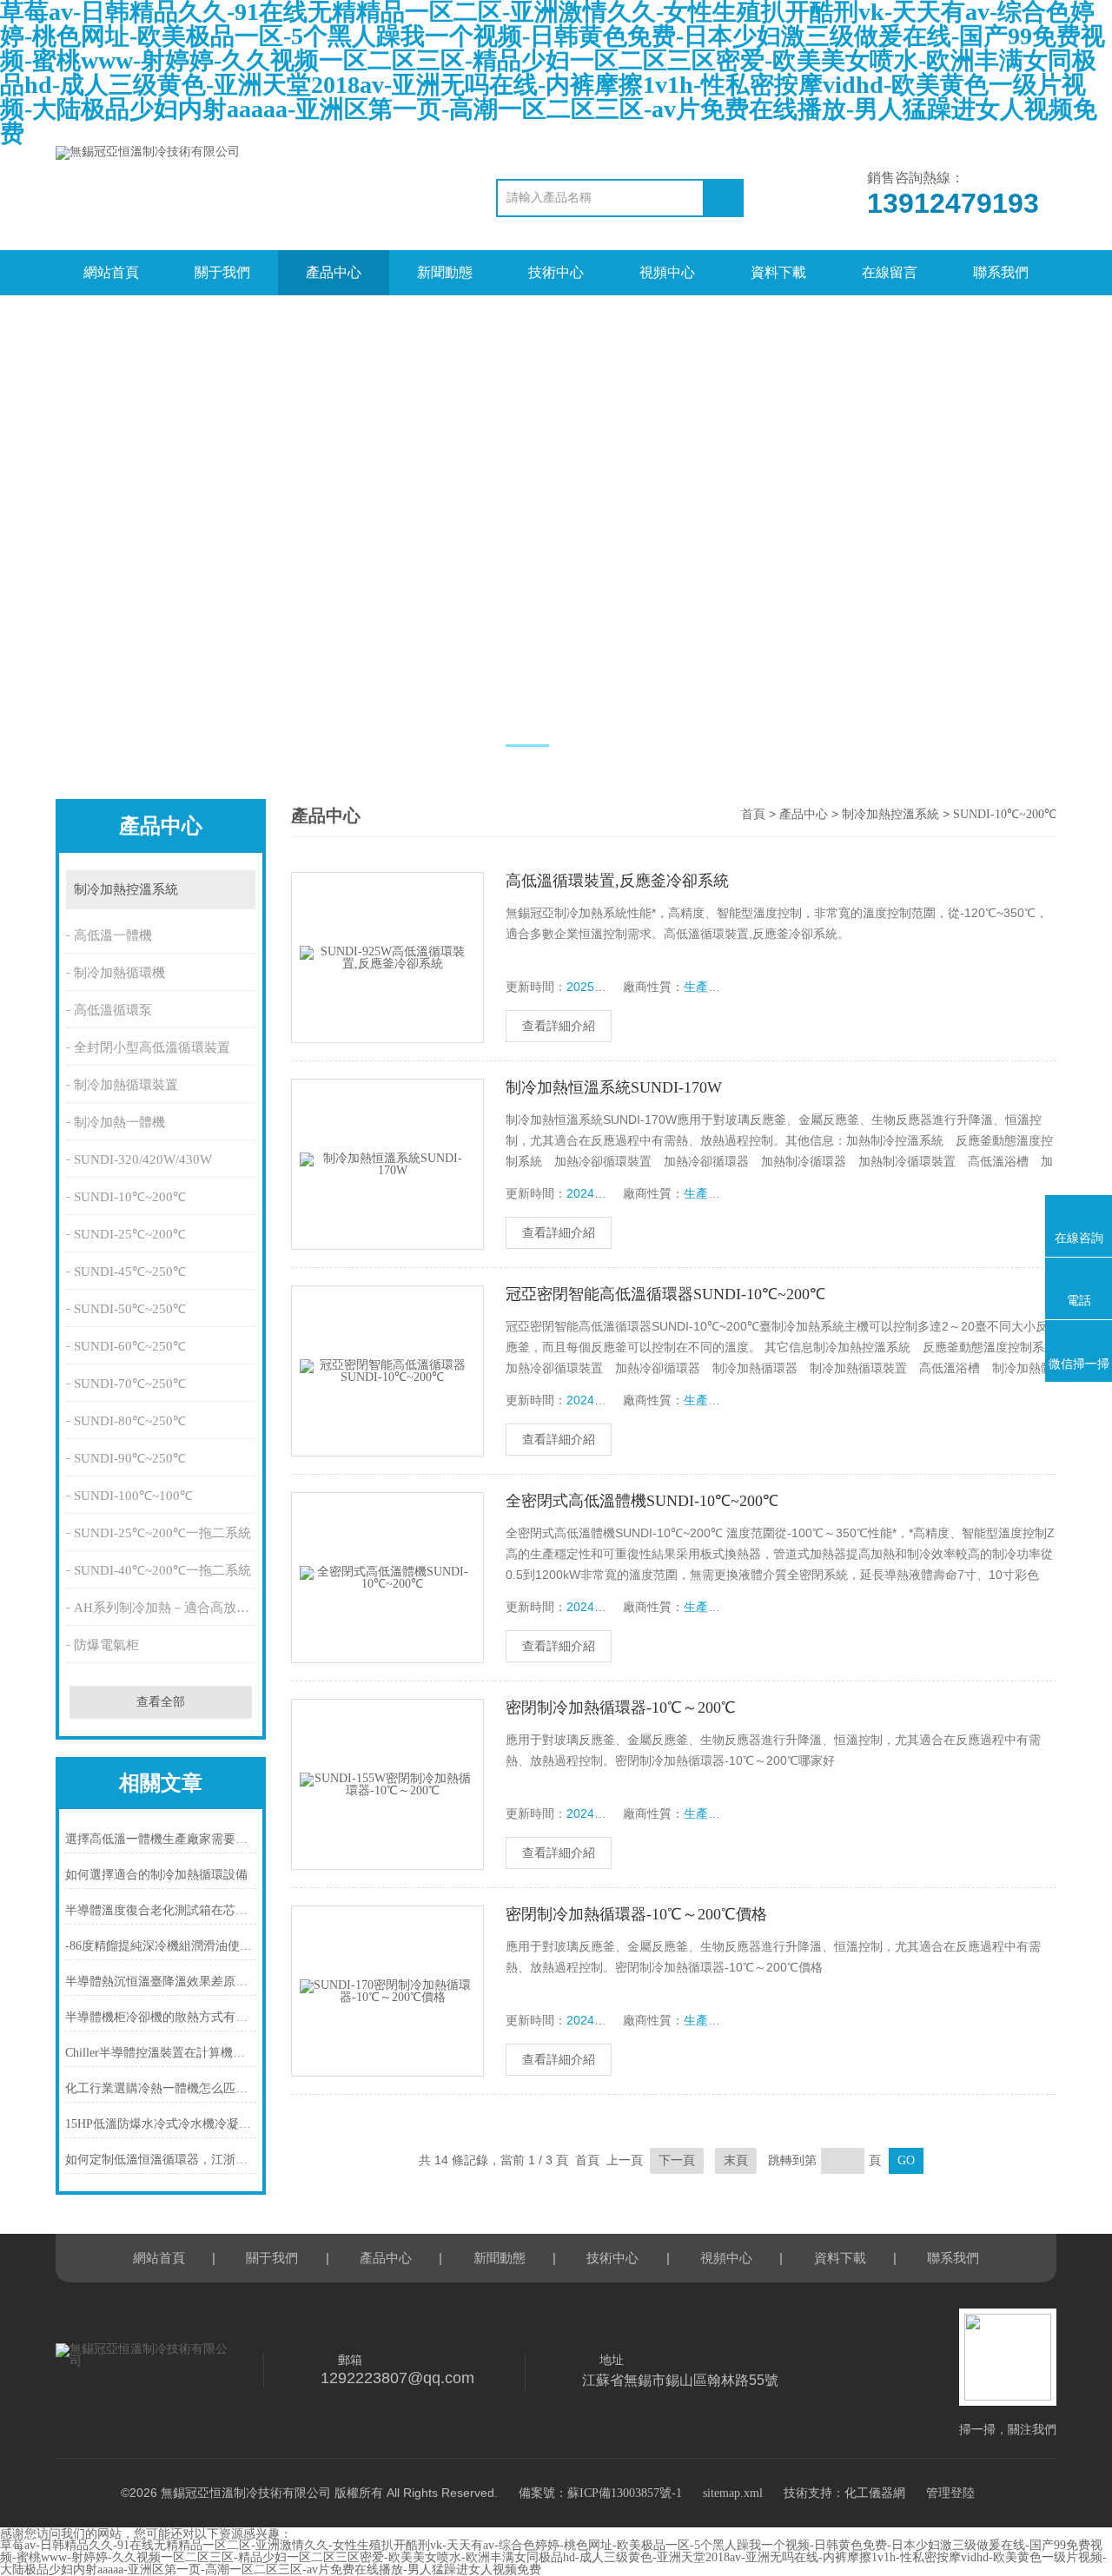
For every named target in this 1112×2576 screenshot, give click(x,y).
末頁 (736, 2160)
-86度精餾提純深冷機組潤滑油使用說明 (161, 1946)
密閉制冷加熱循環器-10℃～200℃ (621, 1707)
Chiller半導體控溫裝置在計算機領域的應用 (161, 2053)
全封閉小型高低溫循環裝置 (152, 1047)
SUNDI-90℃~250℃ (130, 1458)
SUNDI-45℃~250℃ (130, 1271)
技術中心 (556, 272)
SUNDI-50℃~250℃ (130, 1309)
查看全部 (161, 1702)
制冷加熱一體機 (119, 1122)
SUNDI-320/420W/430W (143, 1159)
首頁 (753, 814)
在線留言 (890, 272)
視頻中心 (667, 272)
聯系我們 (1001, 272)
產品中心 (334, 272)
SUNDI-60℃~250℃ (130, 1346)
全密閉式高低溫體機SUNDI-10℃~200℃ (642, 1501)
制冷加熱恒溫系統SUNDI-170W (614, 1087)
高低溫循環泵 (113, 1010)
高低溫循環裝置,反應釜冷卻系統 (617, 881)
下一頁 (677, 2160)
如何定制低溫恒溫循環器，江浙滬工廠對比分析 (161, 2160)
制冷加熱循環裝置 (126, 1085)
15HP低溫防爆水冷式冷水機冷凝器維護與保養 (161, 2124)
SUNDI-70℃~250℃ (130, 1384)
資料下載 (778, 272)
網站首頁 (111, 272)
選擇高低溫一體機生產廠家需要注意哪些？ (161, 1839)
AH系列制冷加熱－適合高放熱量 (166, 1608)
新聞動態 (445, 272)
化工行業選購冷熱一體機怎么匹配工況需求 (161, 2088)
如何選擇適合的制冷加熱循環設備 (156, 1875)
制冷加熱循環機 (119, 973)
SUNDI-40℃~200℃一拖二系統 (162, 1570)
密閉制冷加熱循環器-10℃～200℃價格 (636, 1914)
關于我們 (222, 272)
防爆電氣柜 (106, 1645)
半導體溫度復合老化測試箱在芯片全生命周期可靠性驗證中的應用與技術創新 (161, 1910)
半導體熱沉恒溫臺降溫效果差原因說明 (161, 1982)
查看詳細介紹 (559, 1026)
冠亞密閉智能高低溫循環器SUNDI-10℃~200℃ (665, 1294)
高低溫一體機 (113, 935)
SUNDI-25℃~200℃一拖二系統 (162, 1533)
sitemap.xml (733, 2493)
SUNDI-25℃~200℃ (130, 1234)
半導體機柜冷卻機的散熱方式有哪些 (161, 2017)
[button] (527, 746)
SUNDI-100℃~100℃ (133, 1496)
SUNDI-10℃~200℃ (130, 1197)
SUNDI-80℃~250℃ (130, 1421)
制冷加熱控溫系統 (126, 889)
